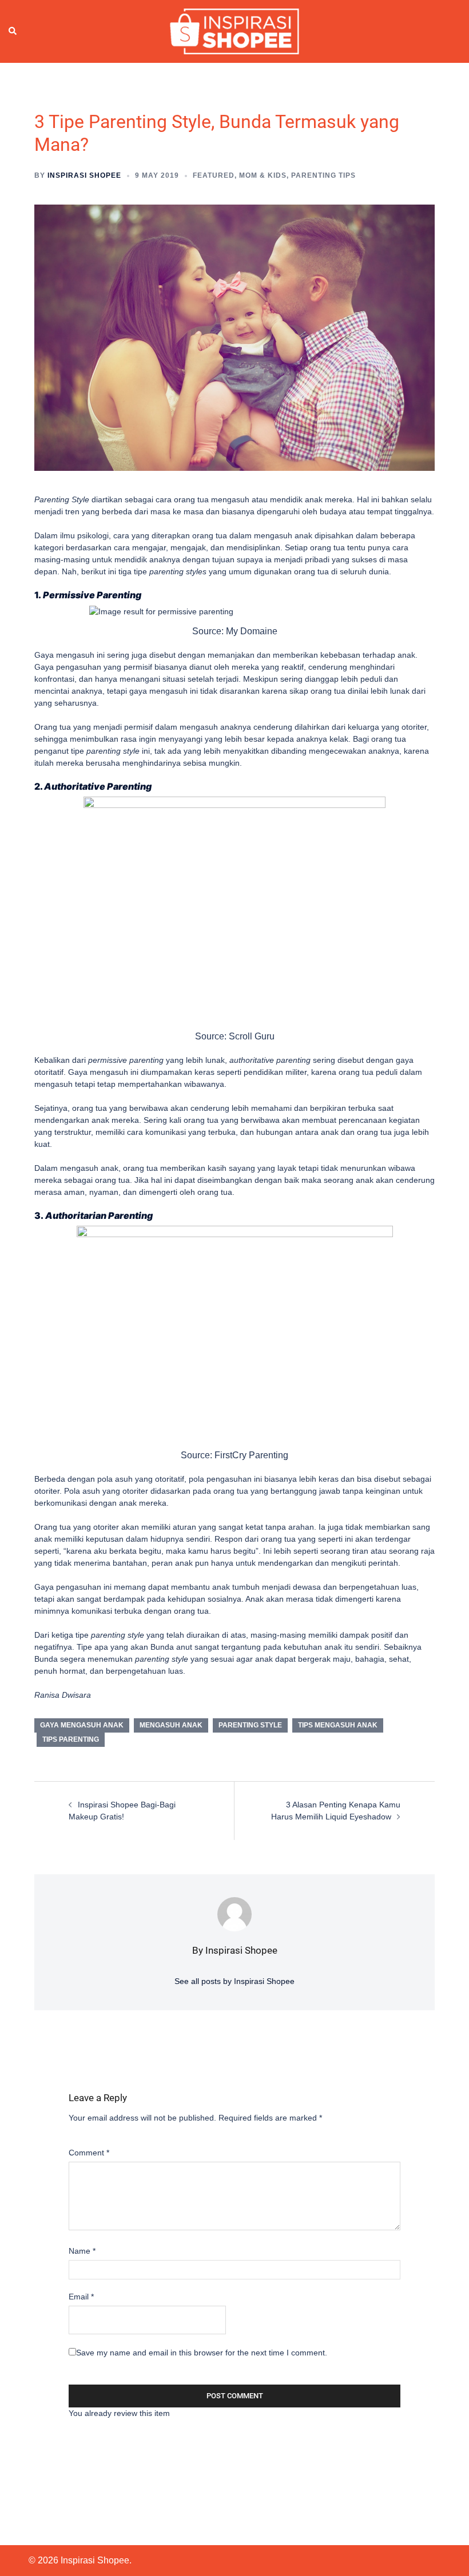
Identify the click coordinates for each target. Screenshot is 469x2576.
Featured (214, 175)
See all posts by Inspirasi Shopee (234, 1981)
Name (82, 2251)
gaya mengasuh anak (82, 1725)
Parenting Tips (323, 175)
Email (81, 2297)
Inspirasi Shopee (84, 175)
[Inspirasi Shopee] (234, 31)
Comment (89, 2153)
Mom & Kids (263, 175)
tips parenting (71, 1739)
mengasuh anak (171, 1725)
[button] (13, 31)
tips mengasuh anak (338, 1725)
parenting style (250, 1725)
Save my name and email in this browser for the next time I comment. (202, 2353)
